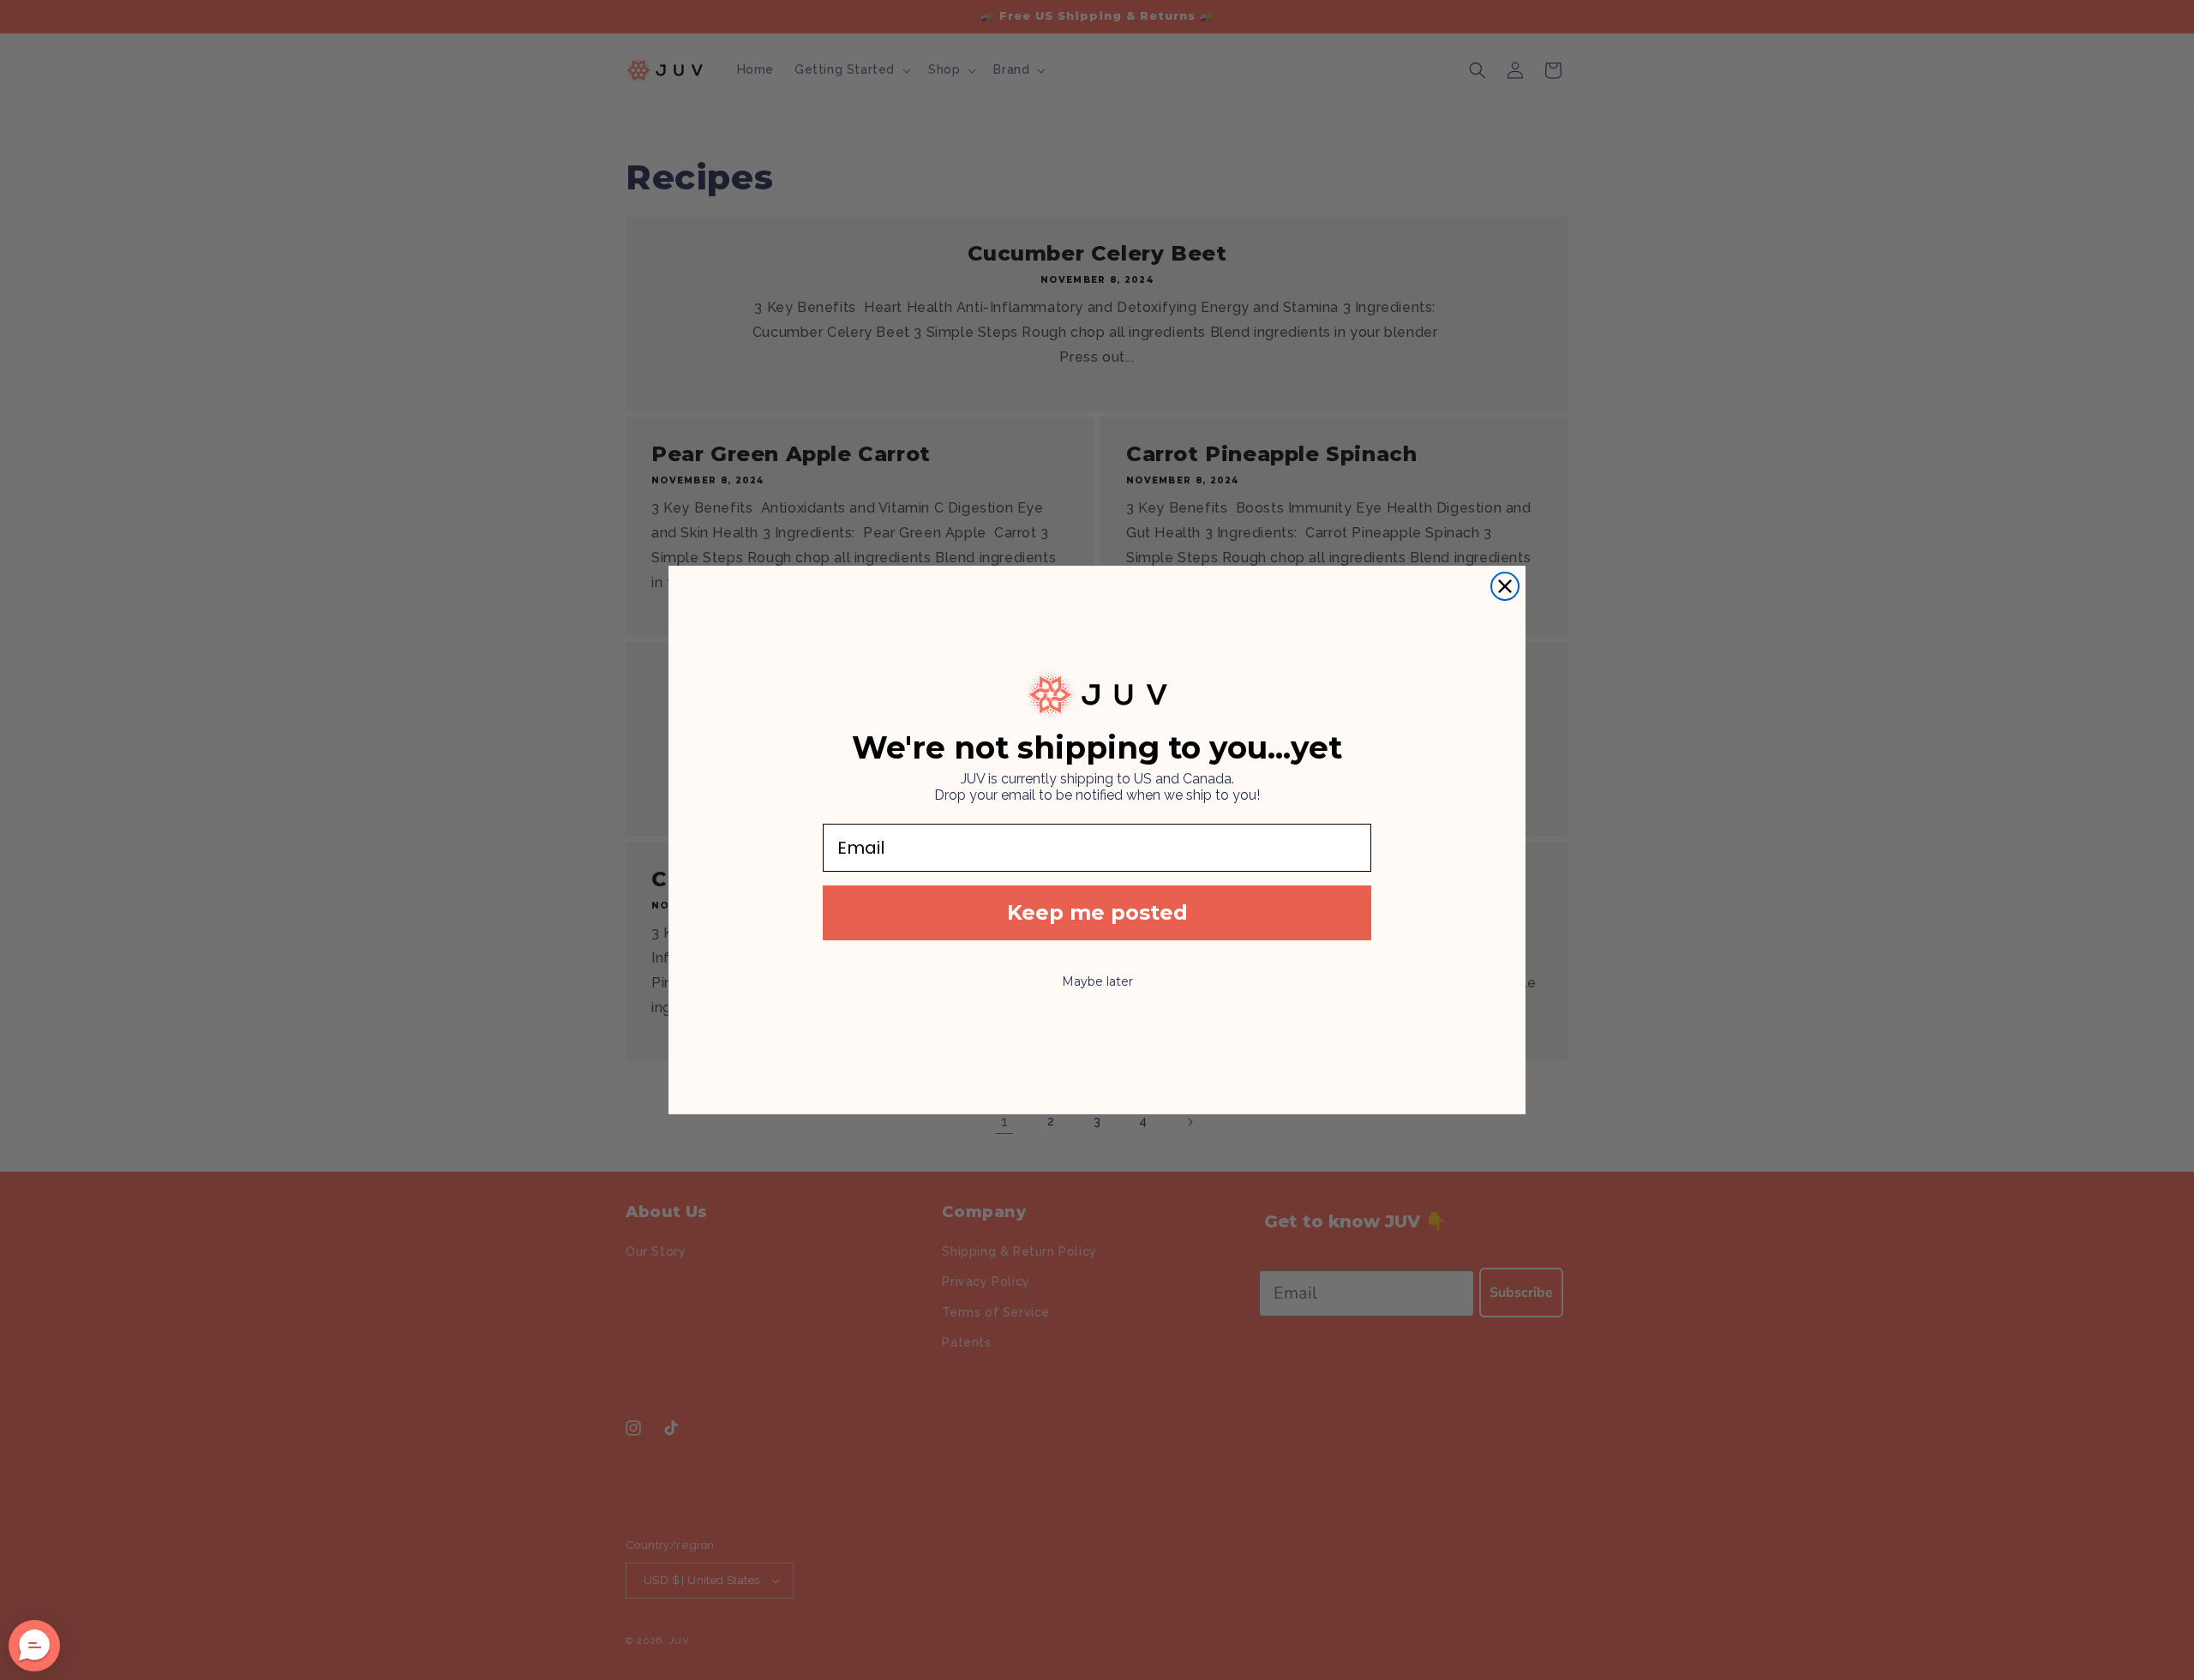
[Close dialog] (1505, 586)
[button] (34, 1646)
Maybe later (1097, 981)
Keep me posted (1097, 912)
